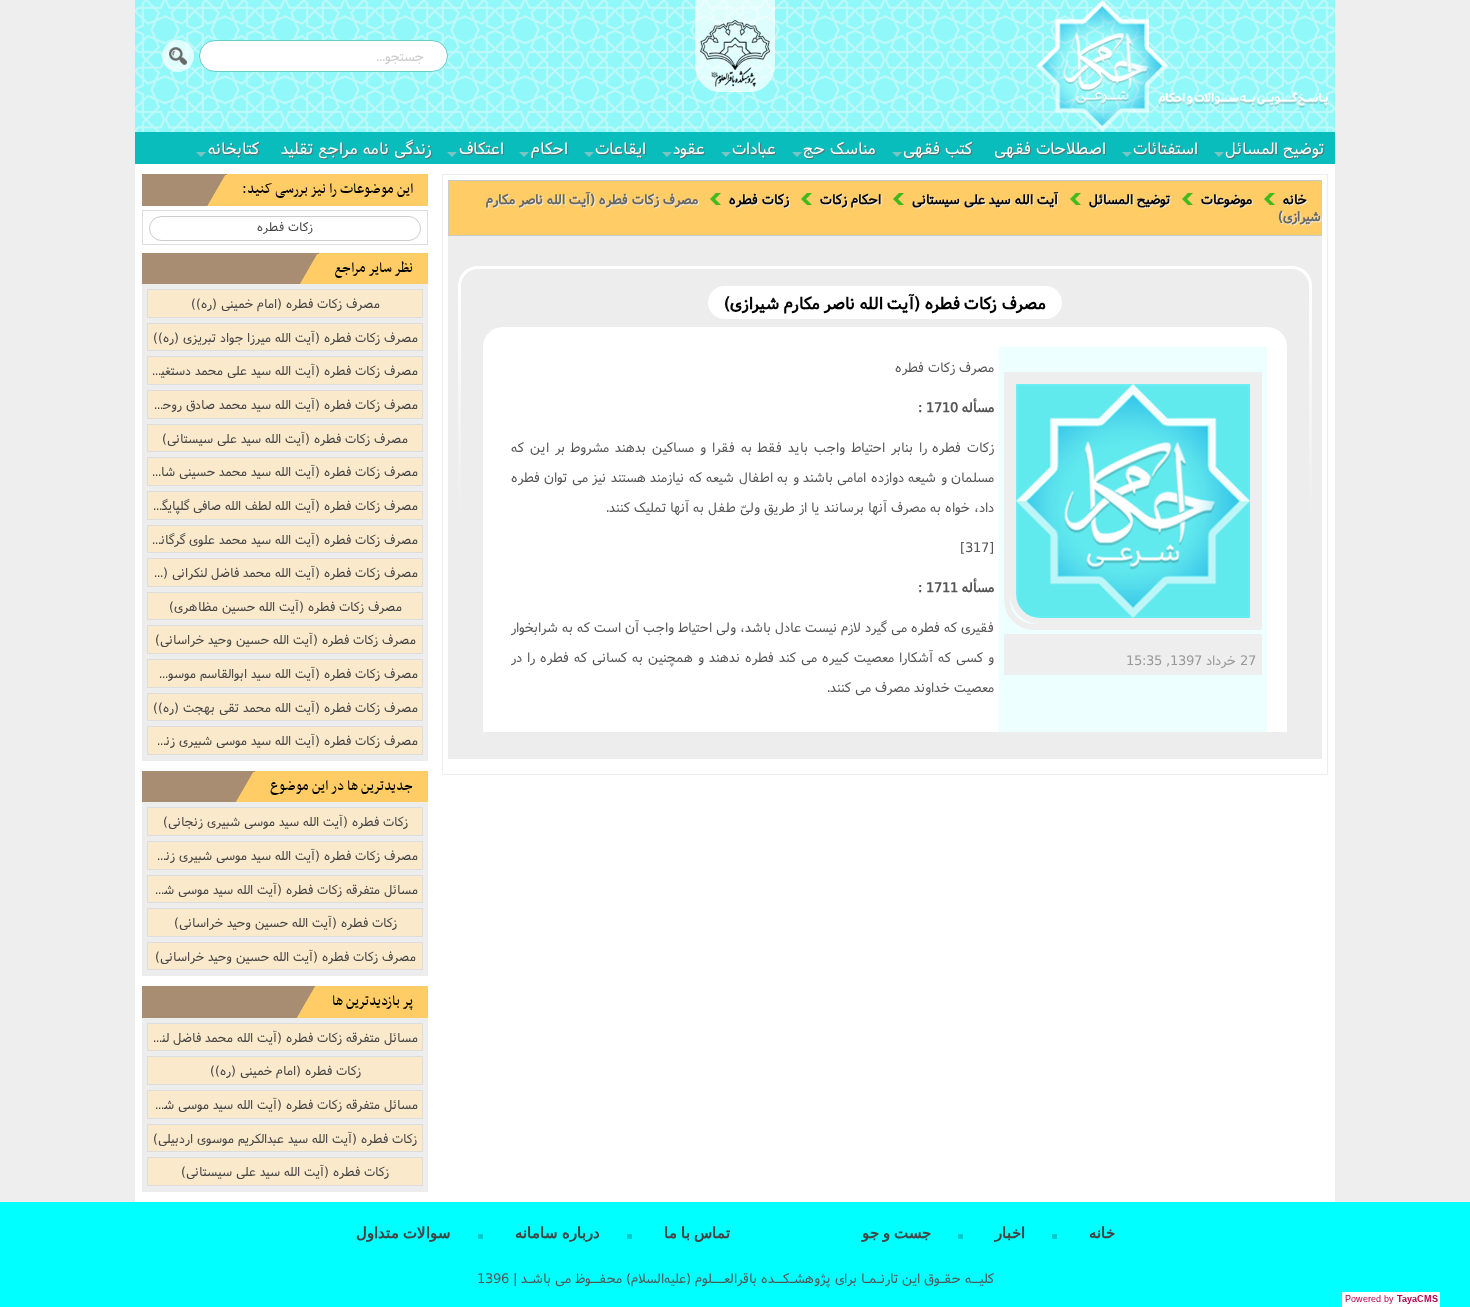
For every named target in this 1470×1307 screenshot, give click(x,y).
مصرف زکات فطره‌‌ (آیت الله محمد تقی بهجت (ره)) (285, 707)
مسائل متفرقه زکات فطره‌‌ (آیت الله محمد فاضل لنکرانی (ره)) (283, 1037)
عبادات (754, 147)
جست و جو (896, 1233)
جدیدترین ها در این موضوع (341, 786)
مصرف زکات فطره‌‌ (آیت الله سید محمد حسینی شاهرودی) (283, 471)
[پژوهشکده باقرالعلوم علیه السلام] (735, 56)
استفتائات (1165, 147)
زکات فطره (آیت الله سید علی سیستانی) (285, 1171)
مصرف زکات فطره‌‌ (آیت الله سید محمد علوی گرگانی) (283, 539)
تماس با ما (697, 1233)
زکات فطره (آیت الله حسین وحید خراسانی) (285, 922)
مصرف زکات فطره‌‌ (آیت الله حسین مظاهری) (285, 606)
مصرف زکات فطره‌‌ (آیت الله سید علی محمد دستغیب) (283, 370)
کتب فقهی (937, 147)
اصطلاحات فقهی (1050, 147)
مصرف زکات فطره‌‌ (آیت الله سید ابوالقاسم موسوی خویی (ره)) (283, 673)
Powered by (1391, 1299)
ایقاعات (620, 147)
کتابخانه (233, 147)
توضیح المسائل (1274, 147)
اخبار (1010, 1233)
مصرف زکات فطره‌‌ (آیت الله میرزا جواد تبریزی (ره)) (285, 337)
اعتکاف (481, 147)
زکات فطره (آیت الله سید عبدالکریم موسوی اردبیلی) (285, 1138)
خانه (1295, 199)
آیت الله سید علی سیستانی (985, 199)
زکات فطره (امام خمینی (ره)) (285, 1070)
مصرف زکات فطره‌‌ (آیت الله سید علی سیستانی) (285, 438)
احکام (549, 147)
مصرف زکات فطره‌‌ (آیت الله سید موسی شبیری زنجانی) (283, 740)
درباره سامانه (557, 1233)
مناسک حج (839, 147)
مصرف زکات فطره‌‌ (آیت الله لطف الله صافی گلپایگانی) (283, 505)
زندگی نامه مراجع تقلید (356, 147)
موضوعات (1226, 199)
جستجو (178, 56)
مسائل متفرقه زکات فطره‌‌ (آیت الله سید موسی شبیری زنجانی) (283, 889)
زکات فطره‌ (759, 199)
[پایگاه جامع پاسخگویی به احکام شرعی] (1182, 69)
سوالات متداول (403, 1233)
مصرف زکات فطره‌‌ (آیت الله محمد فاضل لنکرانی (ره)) (283, 572)
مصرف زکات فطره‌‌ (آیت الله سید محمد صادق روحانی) (283, 404)
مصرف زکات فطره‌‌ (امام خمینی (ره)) (285, 303)
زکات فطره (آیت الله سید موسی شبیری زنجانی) (285, 821)
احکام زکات (850, 199)
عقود (689, 147)
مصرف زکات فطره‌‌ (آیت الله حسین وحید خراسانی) (285, 639)
